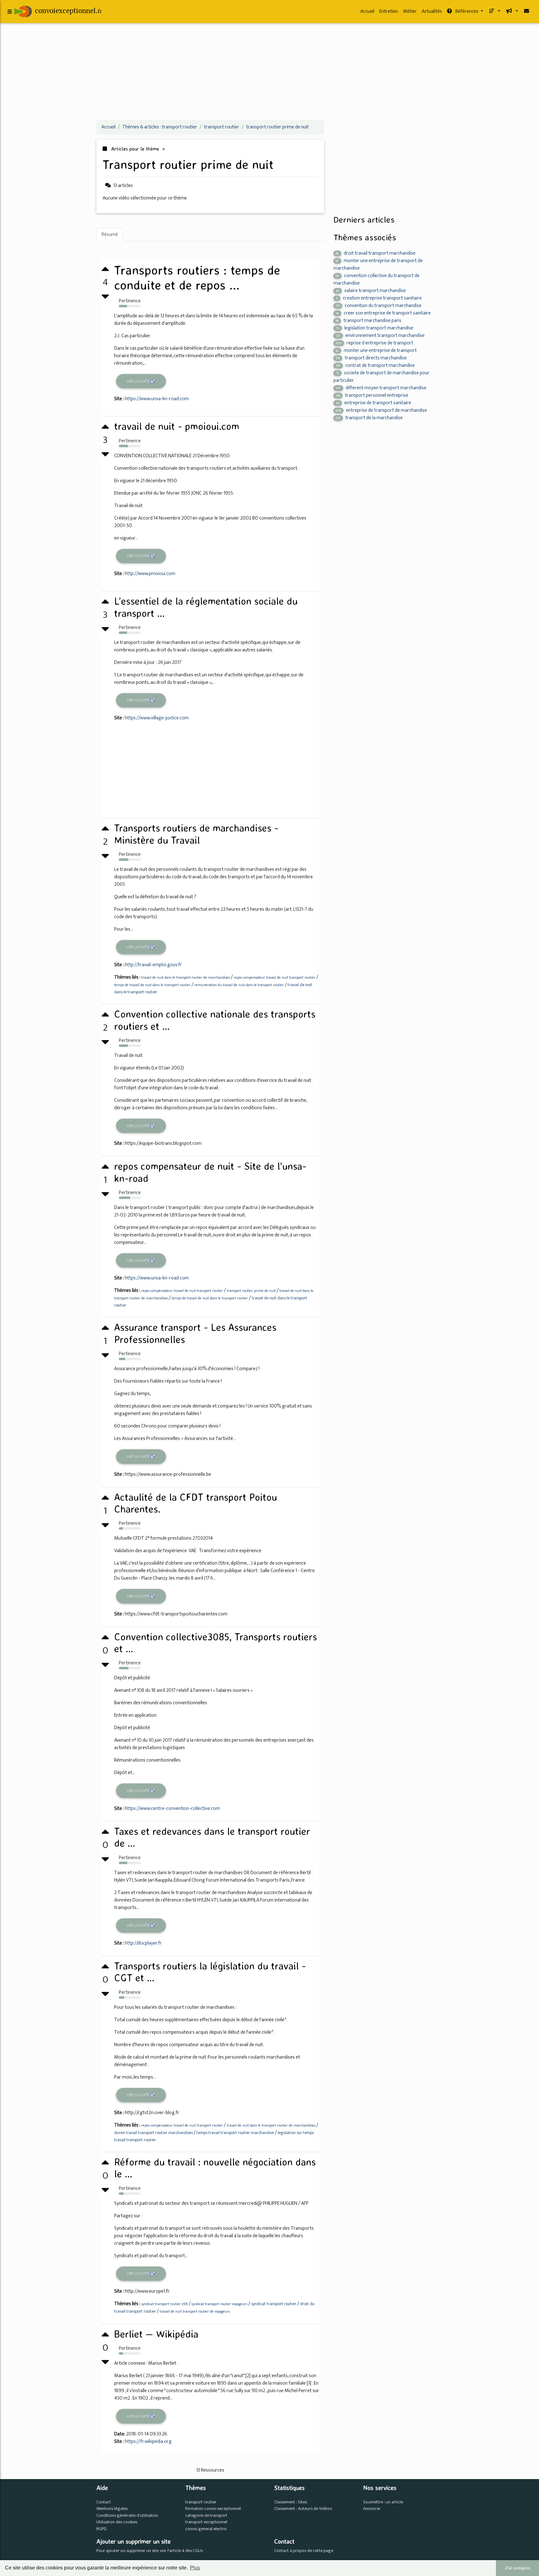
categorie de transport (206, 2516)
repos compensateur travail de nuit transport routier (274, 977)
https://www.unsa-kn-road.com (157, 399)
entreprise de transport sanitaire (373, 403)
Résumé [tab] (110, 235)
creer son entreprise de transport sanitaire (383, 313)
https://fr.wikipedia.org (148, 2442)
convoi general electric (206, 2529)
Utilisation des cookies (117, 2522)
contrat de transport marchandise (375, 365)
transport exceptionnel (206, 2522)
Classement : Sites (291, 2502)
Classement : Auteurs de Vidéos (303, 2509)
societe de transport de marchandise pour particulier (381, 377)
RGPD (102, 2529)
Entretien (389, 11)
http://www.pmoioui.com (150, 574)
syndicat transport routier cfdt (165, 2304)
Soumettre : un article (383, 2502)
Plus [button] (195, 2568)
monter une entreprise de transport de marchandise (378, 264)
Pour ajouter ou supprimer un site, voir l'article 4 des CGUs (150, 2551)
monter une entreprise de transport (376, 350)
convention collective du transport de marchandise (376, 279)
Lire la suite (138, 381)
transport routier (201, 2502)
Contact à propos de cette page (304, 2551)
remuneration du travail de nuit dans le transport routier (239, 985)
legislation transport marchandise (374, 328)
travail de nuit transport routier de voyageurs (195, 2311)
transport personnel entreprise (372, 395)
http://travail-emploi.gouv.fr (153, 965)
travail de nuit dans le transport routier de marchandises (186, 977)
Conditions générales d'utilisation (127, 2516)
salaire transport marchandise (371, 291)
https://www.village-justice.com (157, 718)
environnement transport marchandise (380, 336)
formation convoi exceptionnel (213, 2509)
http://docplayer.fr (143, 1943)
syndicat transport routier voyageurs (219, 2304)
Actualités (432, 11)
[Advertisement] (269, 71)
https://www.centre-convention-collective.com (172, 1808)
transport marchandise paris (369, 321)
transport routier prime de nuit (251, 1291)
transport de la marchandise (369, 418)
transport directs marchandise (371, 358)
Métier (410, 11)
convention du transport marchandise (379, 306)
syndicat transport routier (274, 2304)
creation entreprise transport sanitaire (379, 298)
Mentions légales (112, 2509)
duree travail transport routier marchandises (153, 2133)
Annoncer (372, 2509)
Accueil (367, 11)
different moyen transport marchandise (381, 388)
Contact (104, 2502)
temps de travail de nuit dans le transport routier (152, 985)
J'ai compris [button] (517, 2568)
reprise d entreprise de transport (374, 343)
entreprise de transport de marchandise (381, 410)
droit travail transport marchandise (376, 253)
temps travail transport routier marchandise (235, 2133)
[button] (494, 12)
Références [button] (467, 11)
